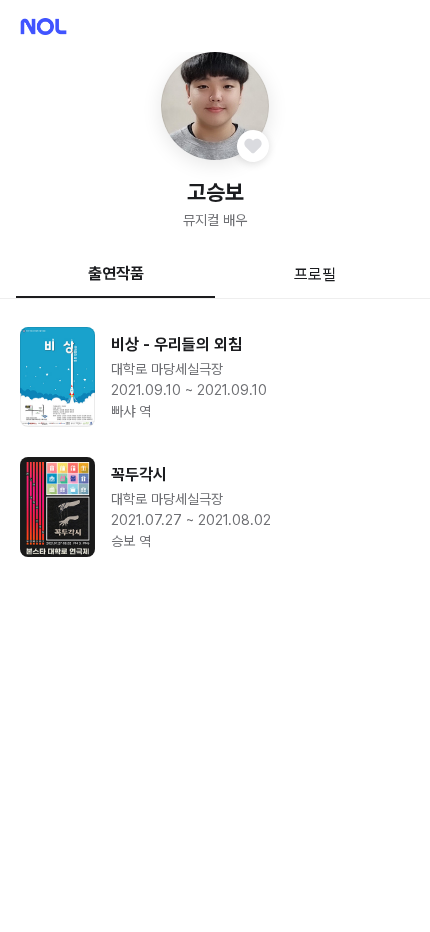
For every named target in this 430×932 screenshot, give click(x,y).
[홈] (43, 26)
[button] (215, 106)
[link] (215, 377)
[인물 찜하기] (253, 146)
